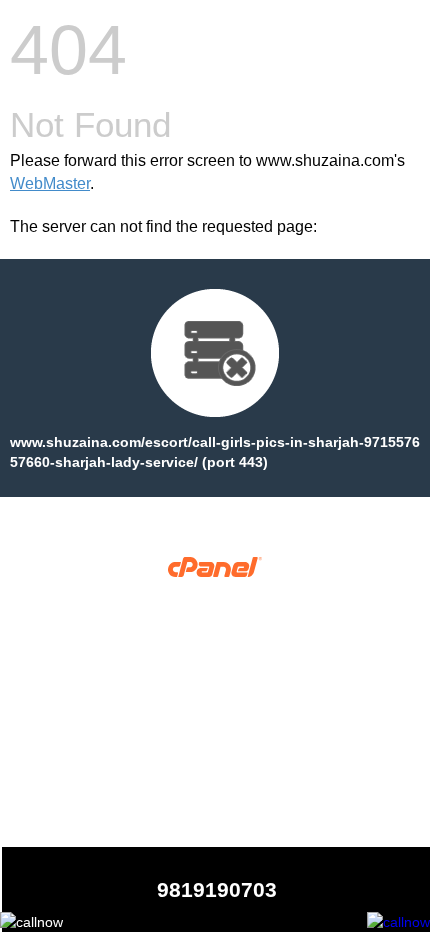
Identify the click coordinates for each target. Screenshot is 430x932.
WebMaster (50, 183)
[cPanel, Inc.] (215, 572)
